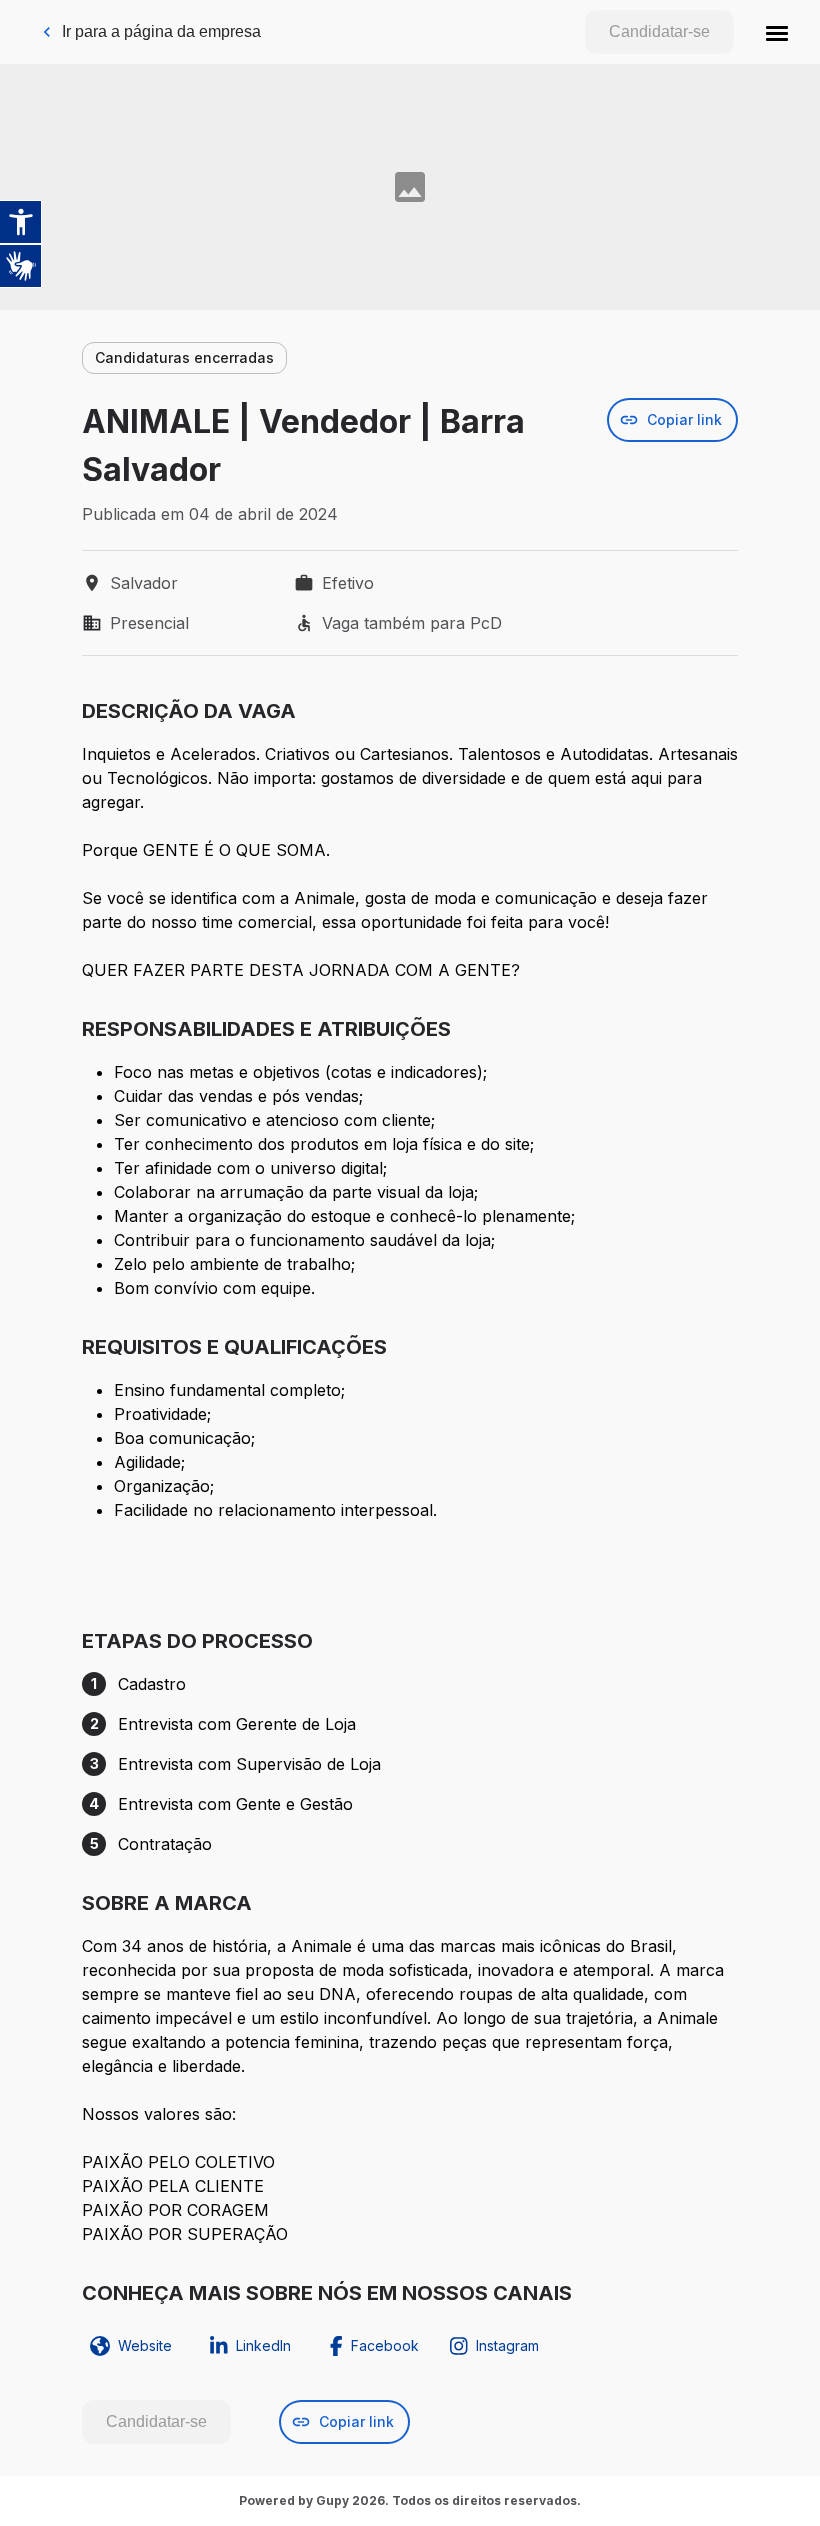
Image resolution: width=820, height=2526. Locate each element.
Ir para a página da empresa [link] (161, 31)
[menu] (777, 32)
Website (145, 2345)
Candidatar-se (659, 31)
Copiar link (684, 419)
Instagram (507, 2345)
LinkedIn (263, 2345)
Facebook (385, 2345)
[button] (777, 32)
